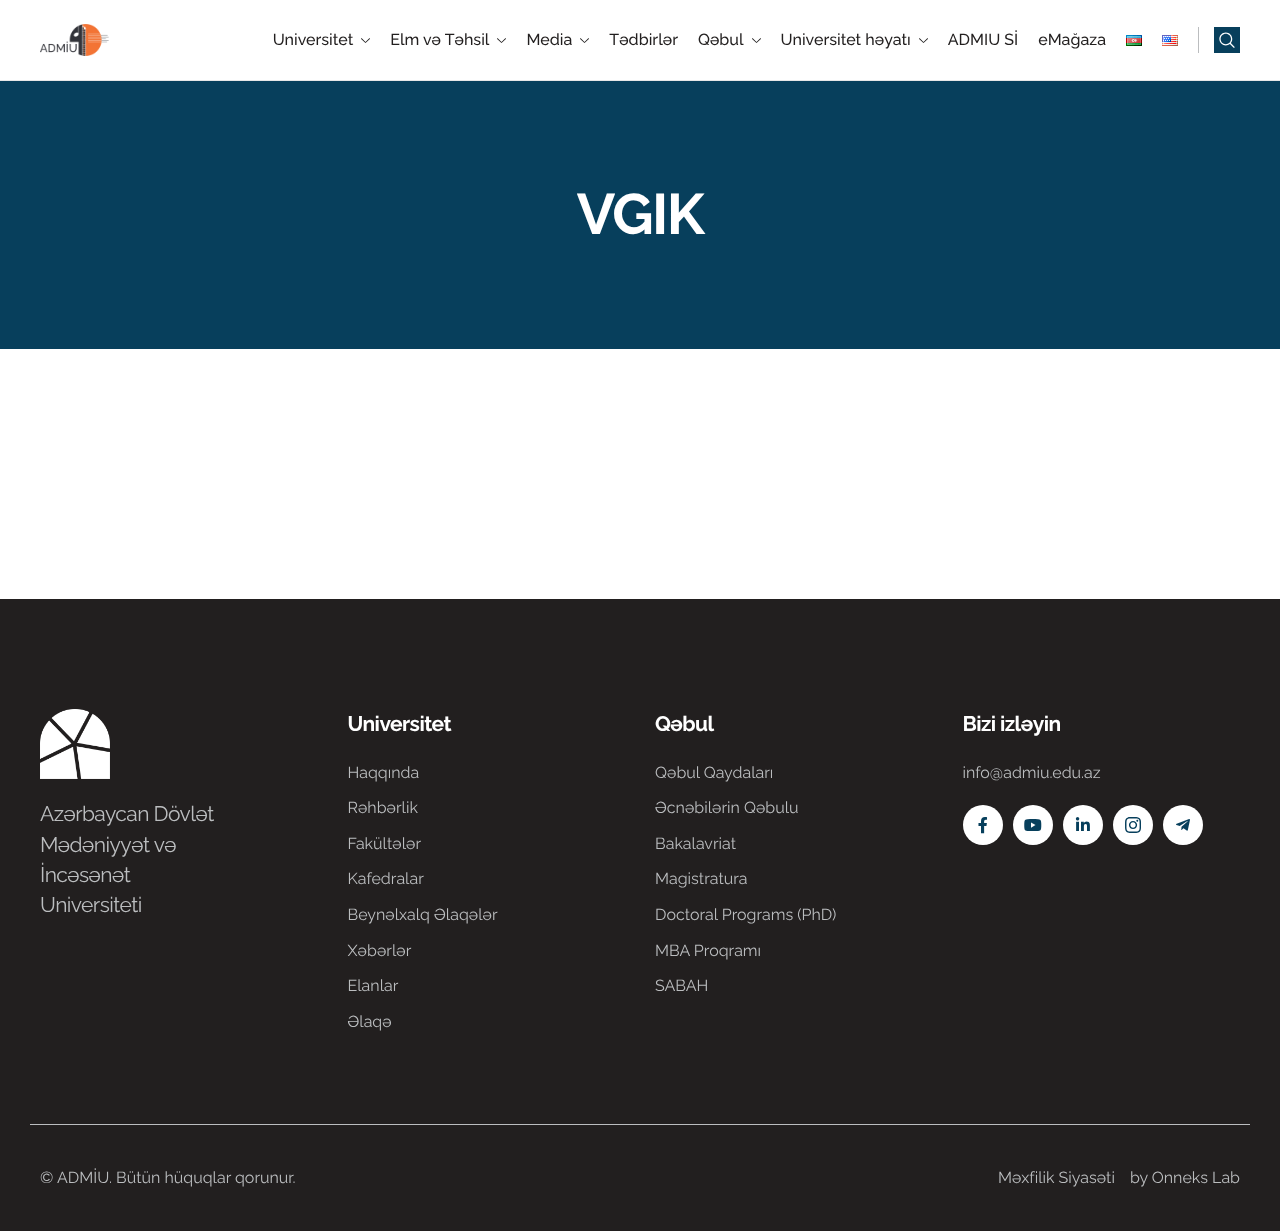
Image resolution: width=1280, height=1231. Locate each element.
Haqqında (384, 772)
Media (549, 40)
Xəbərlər (380, 950)
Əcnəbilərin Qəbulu (727, 807)
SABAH (681, 985)
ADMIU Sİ (983, 40)
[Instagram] (1133, 825)
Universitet (313, 40)
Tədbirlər (643, 40)
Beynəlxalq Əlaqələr (423, 914)
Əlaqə (370, 1021)
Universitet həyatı (846, 40)
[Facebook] (983, 825)
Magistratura (701, 878)
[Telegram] (1183, 825)
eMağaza (1072, 40)
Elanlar (373, 985)
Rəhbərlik (383, 807)
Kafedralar (386, 878)
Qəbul (721, 40)
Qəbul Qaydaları (714, 772)
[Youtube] (1033, 825)
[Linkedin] (1083, 825)
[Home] (100, 38)
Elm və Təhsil (439, 40)
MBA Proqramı (708, 950)
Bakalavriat (695, 843)
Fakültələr (385, 843)
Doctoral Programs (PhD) (745, 914)
